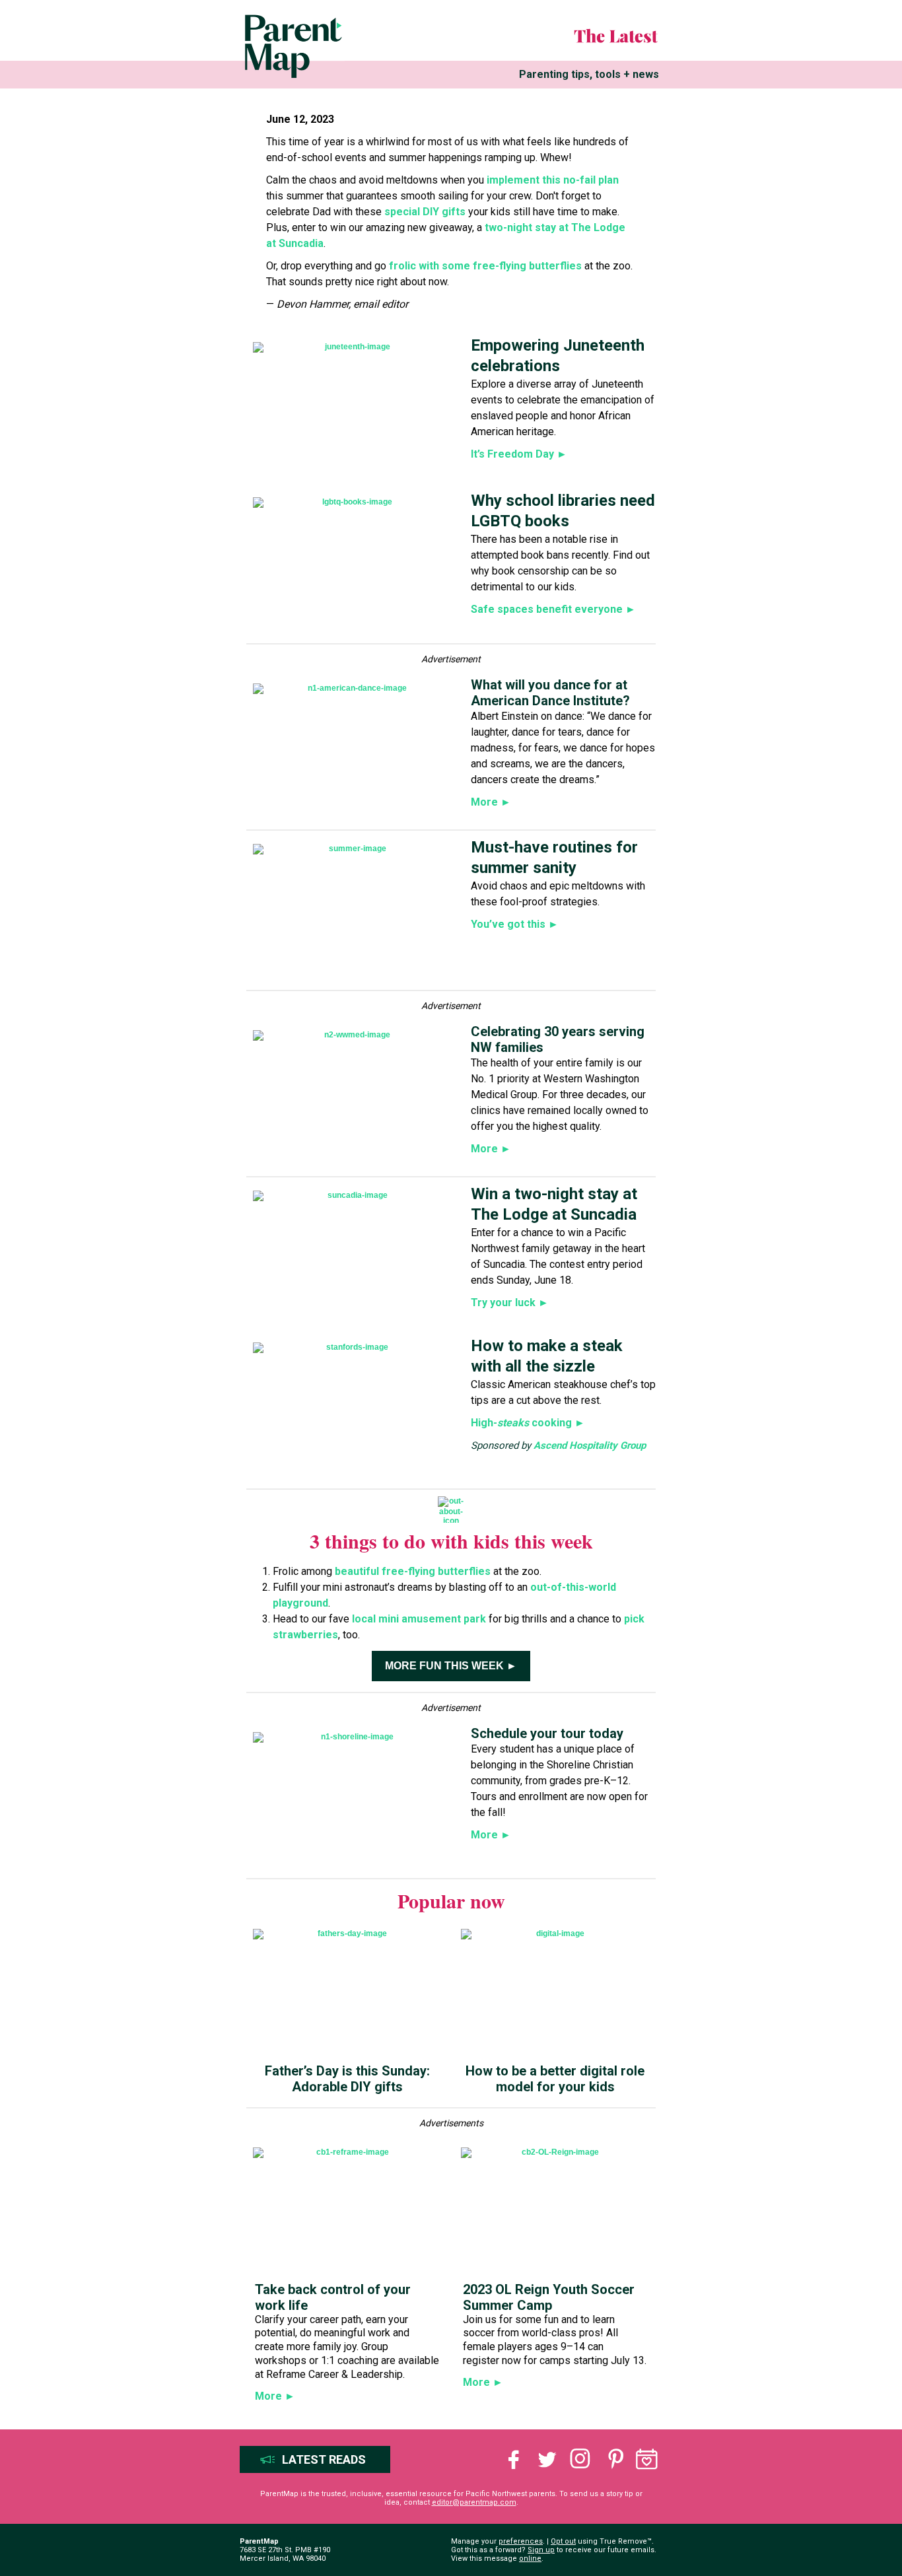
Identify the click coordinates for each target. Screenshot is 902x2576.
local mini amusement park (419, 1619)
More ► (491, 802)
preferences (521, 2541)
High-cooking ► (528, 1423)
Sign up (541, 2550)
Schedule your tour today (547, 1733)
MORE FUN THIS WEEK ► (451, 1666)
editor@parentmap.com (474, 2502)
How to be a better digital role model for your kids (555, 2079)
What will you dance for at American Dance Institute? (550, 693)
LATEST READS (324, 2459)
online (530, 2559)
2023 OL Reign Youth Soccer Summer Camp (549, 2297)
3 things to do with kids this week (451, 1541)
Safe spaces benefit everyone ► (553, 609)
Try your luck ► (510, 1303)
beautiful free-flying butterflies (413, 1571)
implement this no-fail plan (551, 180)
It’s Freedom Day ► (519, 454)
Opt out (563, 2541)
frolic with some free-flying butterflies (484, 266)
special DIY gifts (425, 212)
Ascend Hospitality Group (590, 1445)
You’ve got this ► (515, 924)
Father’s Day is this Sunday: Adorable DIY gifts (347, 2079)
